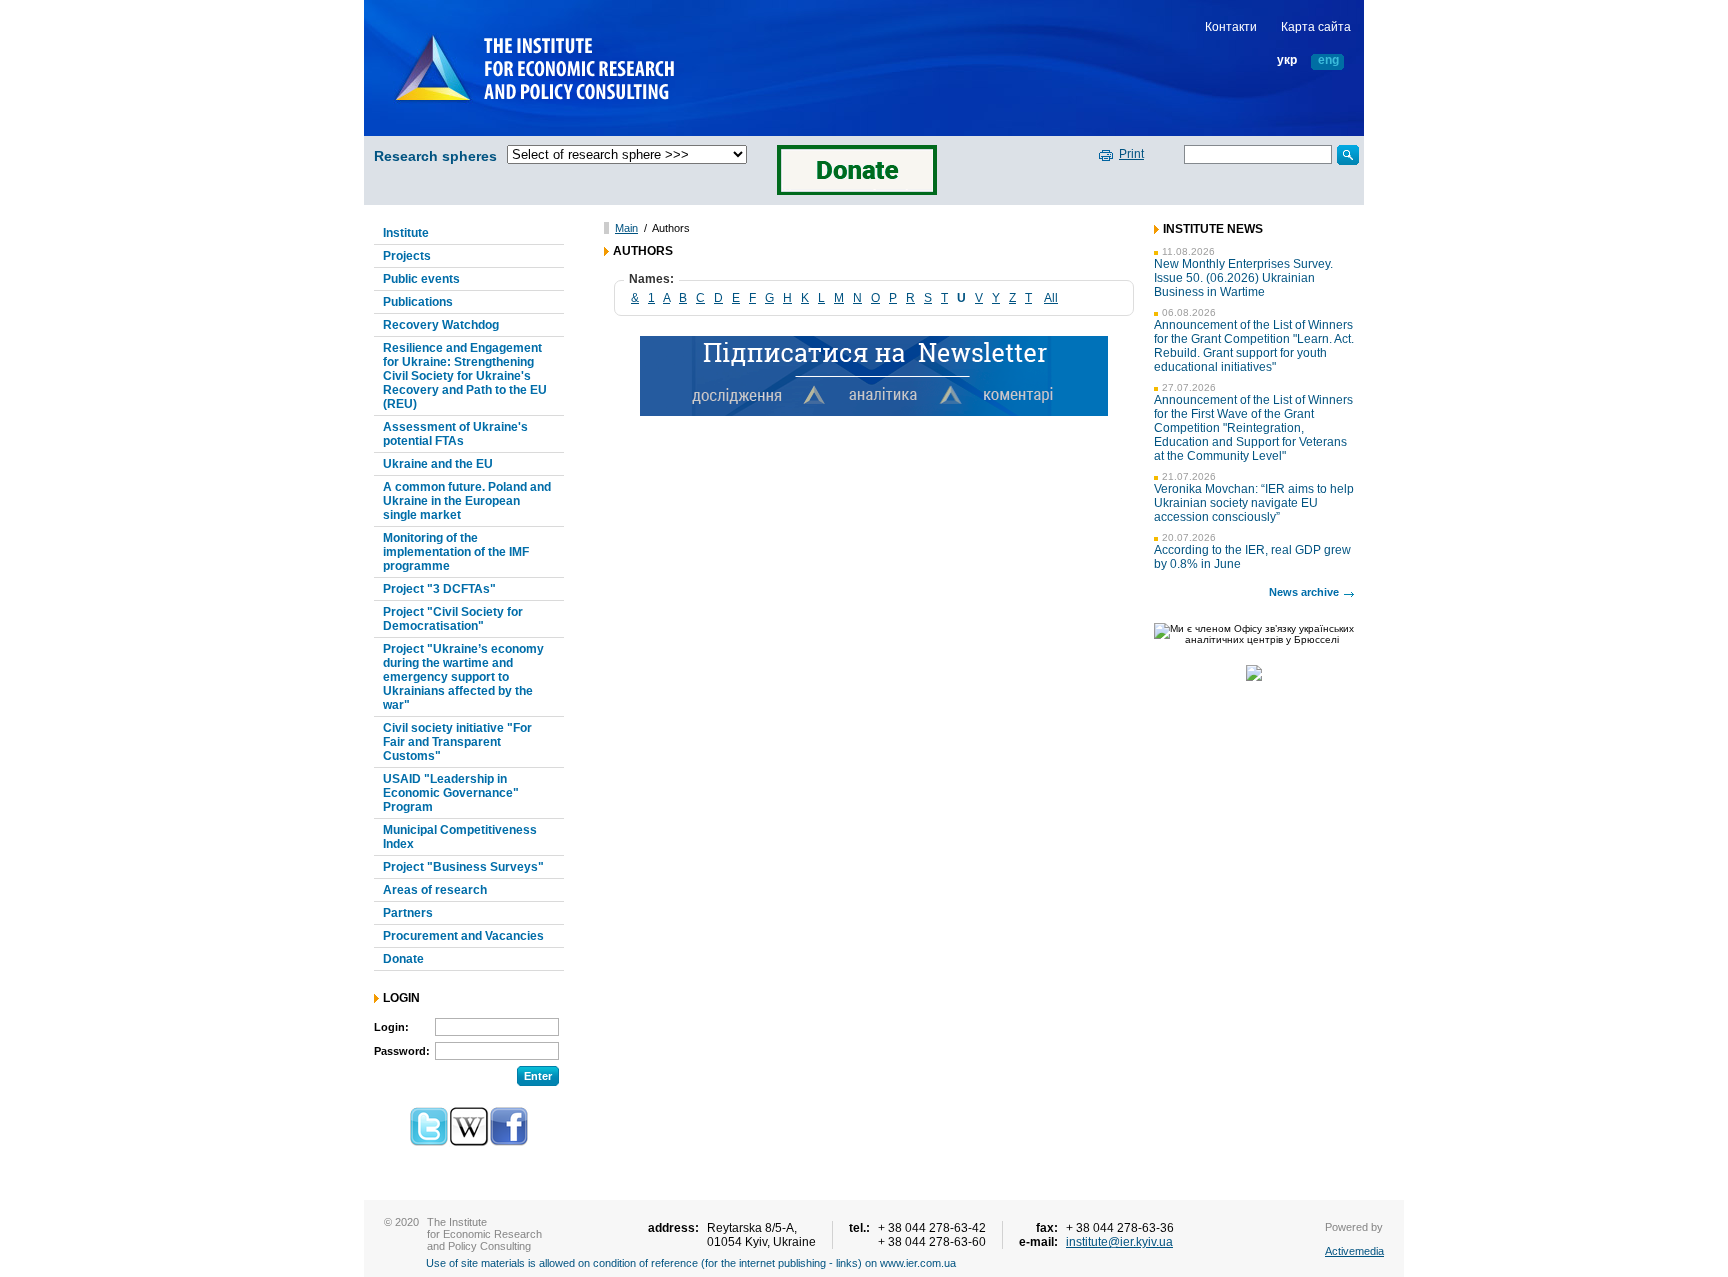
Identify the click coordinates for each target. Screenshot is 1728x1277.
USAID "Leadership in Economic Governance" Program (451, 793)
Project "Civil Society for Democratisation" (453, 619)
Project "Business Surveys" (463, 867)
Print (1131, 154)
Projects (407, 256)
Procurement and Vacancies (463, 936)
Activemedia (1354, 1251)
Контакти (1231, 27)
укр (1287, 60)
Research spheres (435, 156)
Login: (391, 1027)
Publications (418, 302)
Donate (403, 959)
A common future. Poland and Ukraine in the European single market (467, 501)
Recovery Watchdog (441, 325)
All (1051, 298)
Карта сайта (1316, 27)
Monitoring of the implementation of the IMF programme (456, 552)
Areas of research (435, 890)
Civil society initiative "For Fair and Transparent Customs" (457, 742)
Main (626, 228)
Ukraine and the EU (438, 464)
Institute (406, 233)
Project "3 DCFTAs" (439, 589)
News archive (1304, 592)
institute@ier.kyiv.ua (1119, 1242)
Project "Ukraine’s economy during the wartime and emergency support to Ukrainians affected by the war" (463, 677)
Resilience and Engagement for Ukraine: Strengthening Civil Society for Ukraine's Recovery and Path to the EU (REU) (465, 376)
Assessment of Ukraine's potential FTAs (455, 434)
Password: (402, 1051)
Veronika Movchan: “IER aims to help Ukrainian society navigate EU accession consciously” (1254, 503)
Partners (408, 913)
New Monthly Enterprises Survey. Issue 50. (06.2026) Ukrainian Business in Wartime (1243, 278)
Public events (421, 279)
